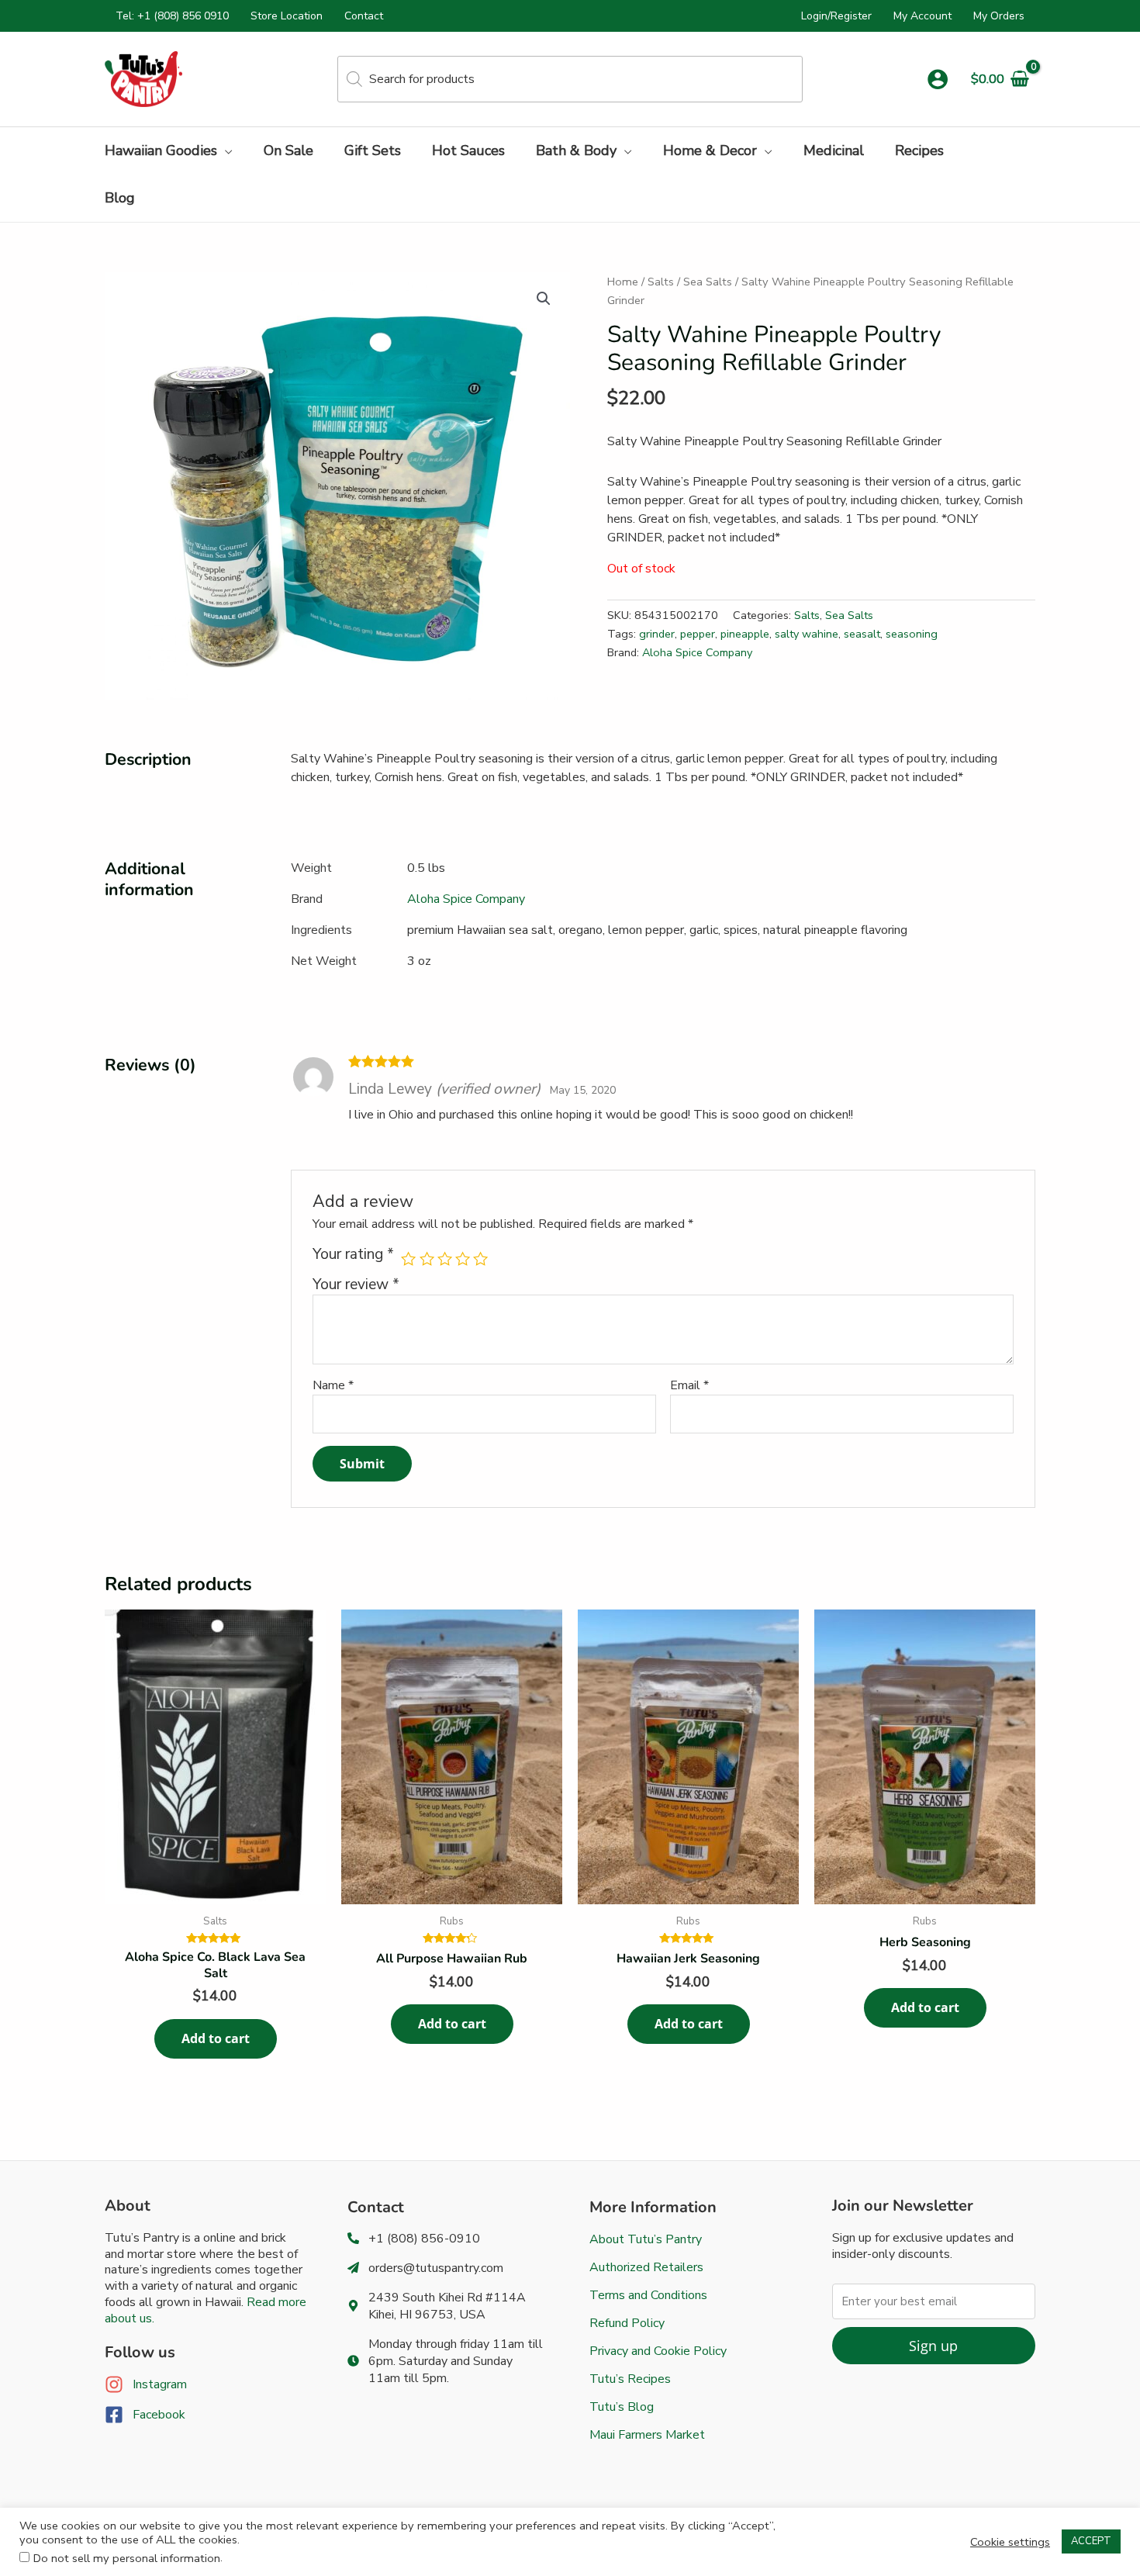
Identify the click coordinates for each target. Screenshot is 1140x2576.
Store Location (287, 16)
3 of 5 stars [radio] (445, 1259)
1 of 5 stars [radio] (408, 1259)
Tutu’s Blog (622, 2407)
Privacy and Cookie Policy (658, 2351)
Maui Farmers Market (647, 2435)
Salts (661, 282)
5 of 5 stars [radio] (480, 1259)
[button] (225, 150)
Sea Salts (708, 282)
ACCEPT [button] (1091, 2541)
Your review (356, 1285)
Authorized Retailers (646, 2267)
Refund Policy (627, 2323)
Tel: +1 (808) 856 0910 (172, 16)
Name (333, 1385)
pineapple (745, 634)
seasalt (862, 634)
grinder (657, 634)
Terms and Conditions (648, 2295)
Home (623, 282)
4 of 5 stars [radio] (463, 1259)
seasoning (912, 634)
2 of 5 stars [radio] (427, 1259)
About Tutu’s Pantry (646, 2239)
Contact (364, 16)
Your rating (353, 1254)
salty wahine (807, 634)
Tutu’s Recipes (630, 2379)
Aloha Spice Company (697, 652)
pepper (698, 634)
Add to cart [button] (216, 2038)
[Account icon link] (938, 79)
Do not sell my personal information (127, 2558)
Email (689, 1385)
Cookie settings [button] (1010, 2542)
